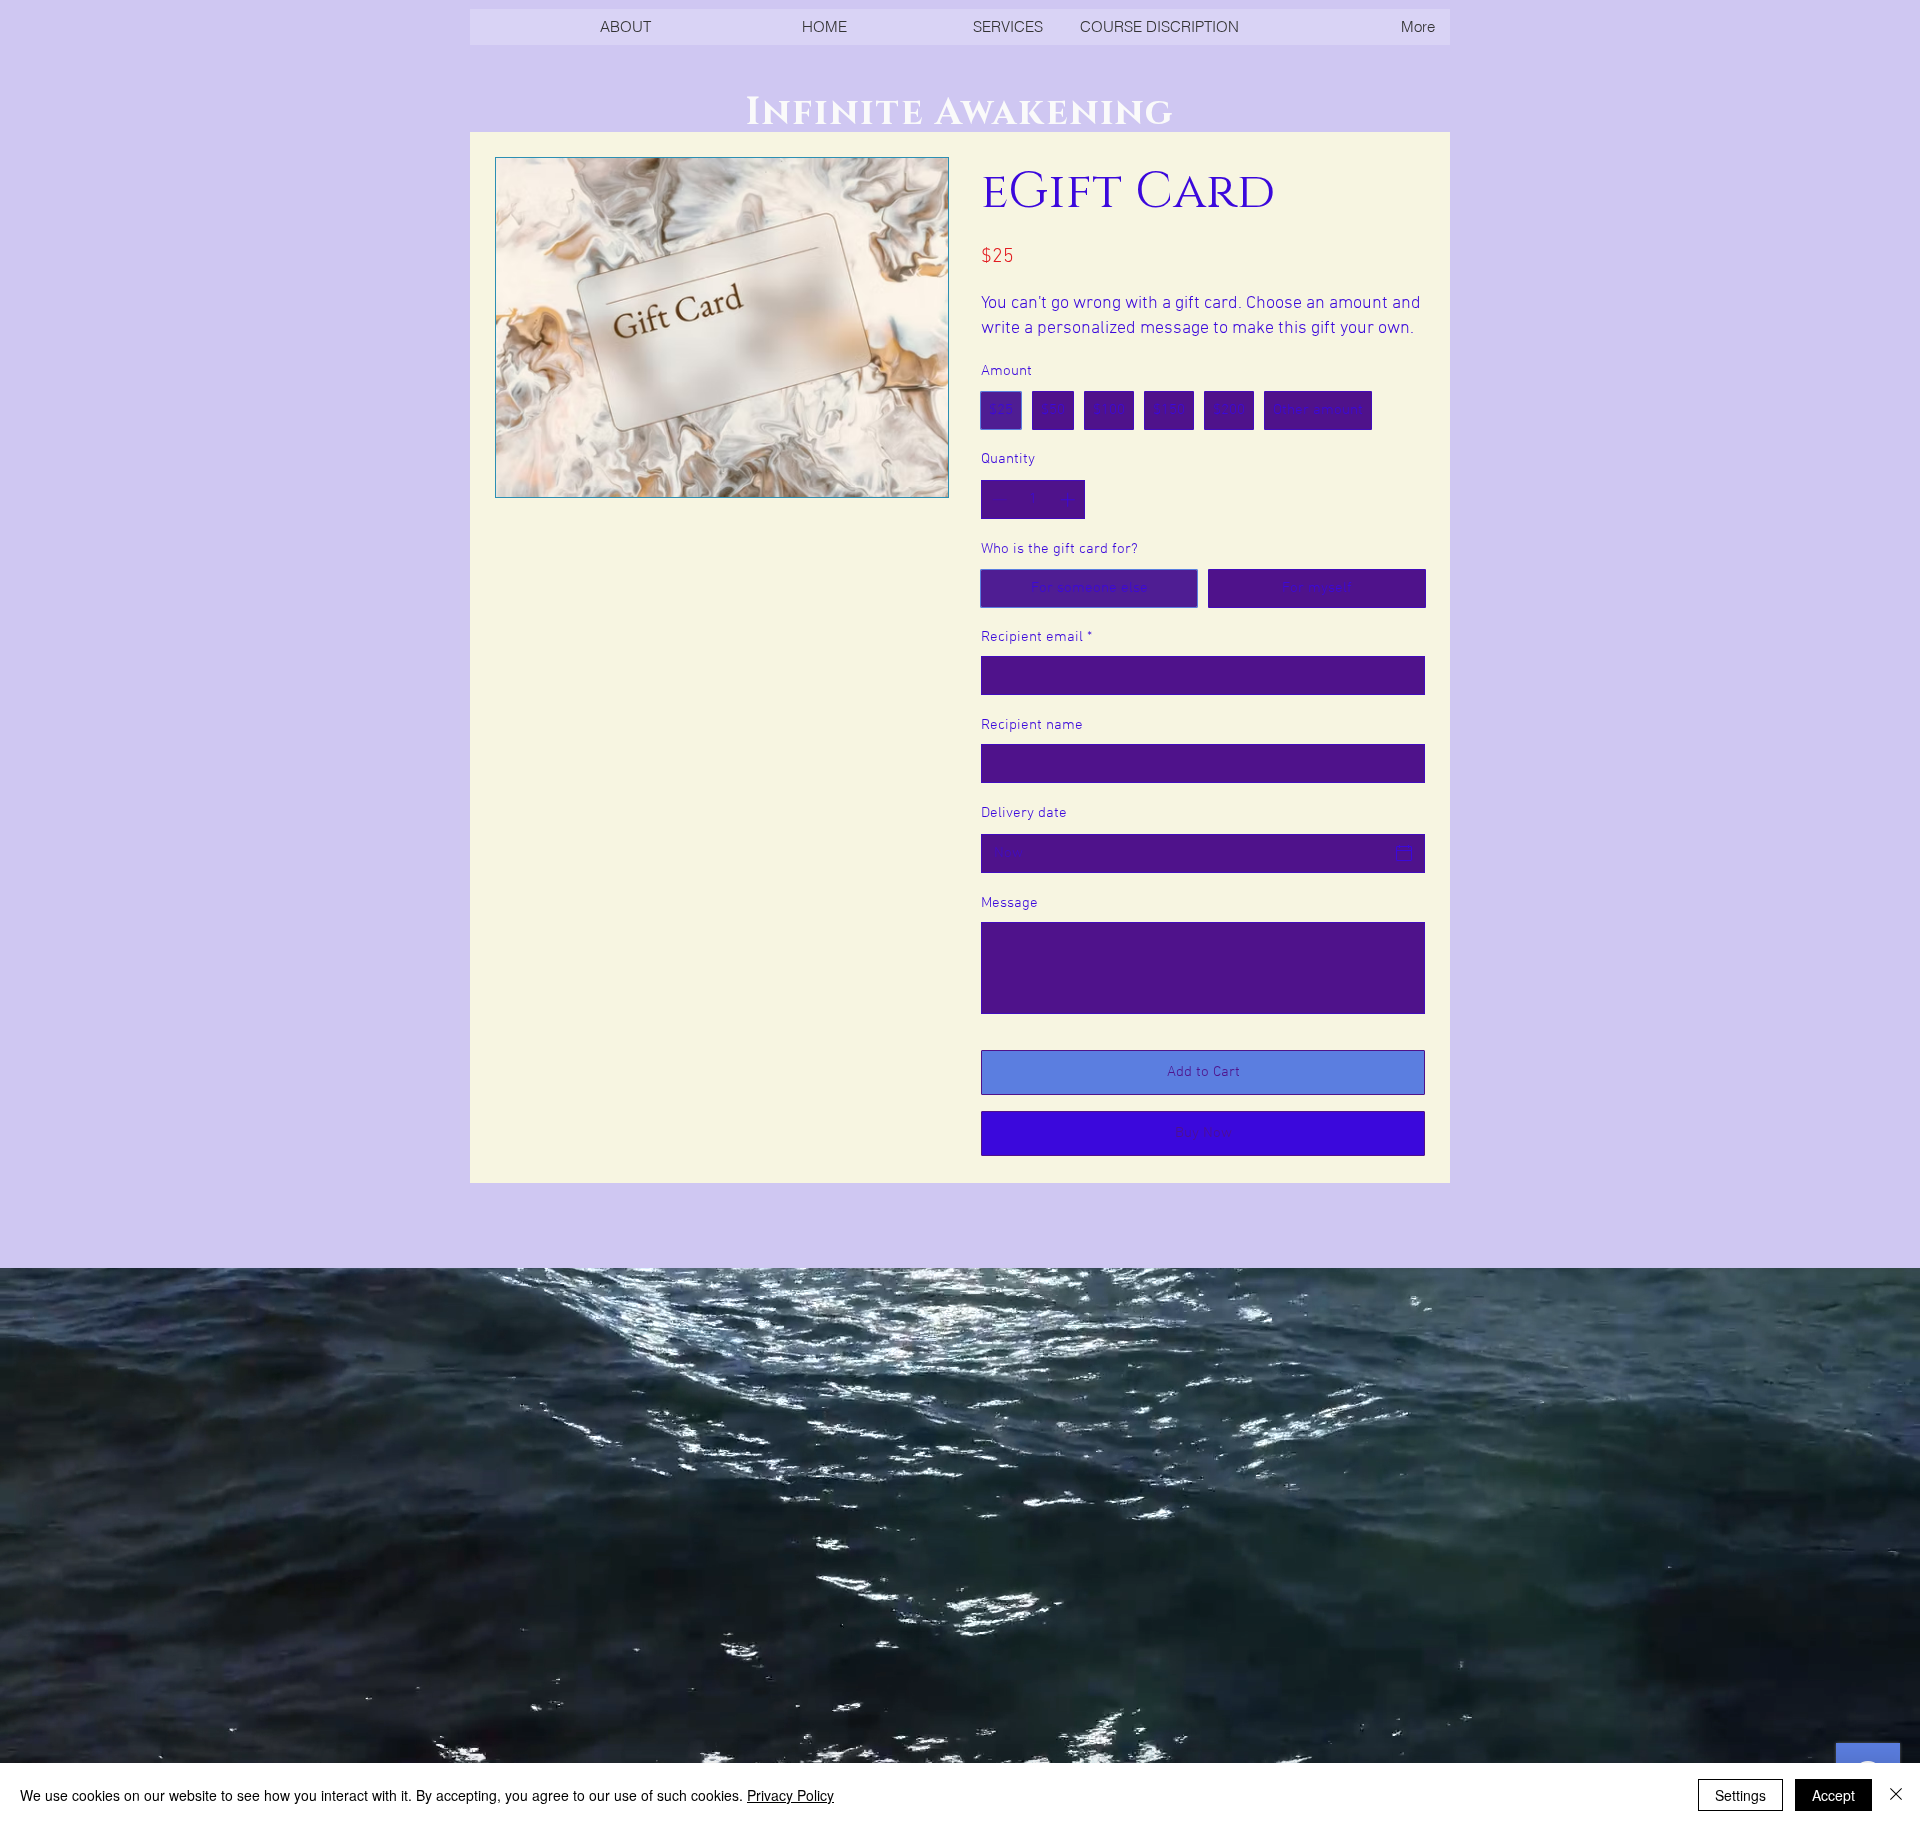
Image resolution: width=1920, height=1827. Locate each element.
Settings (1740, 1795)
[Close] (1896, 1795)
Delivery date (1024, 813)
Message (1009, 903)
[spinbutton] (1033, 499)
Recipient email (1036, 637)
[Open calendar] (1404, 853)
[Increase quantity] (1069, 499)
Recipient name (1032, 725)
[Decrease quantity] (997, 499)
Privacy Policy (790, 1795)
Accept (1833, 1795)
